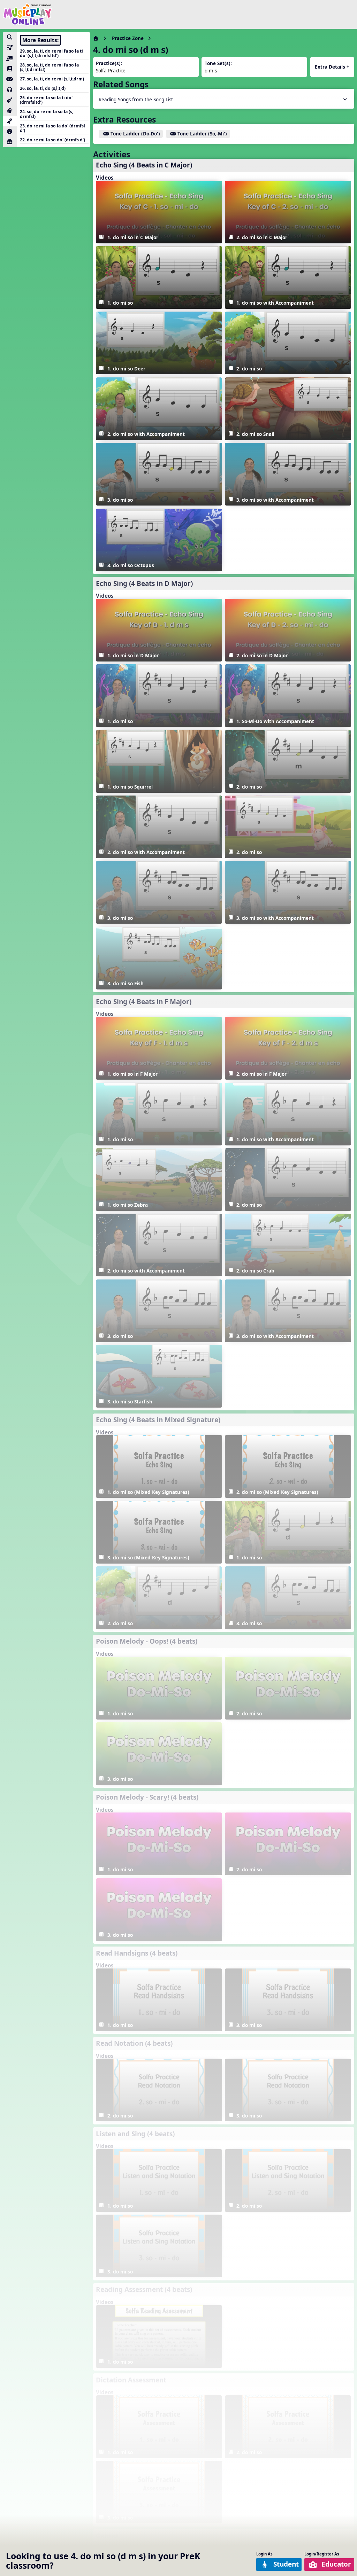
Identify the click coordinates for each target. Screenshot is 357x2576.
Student (286, 2564)
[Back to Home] (27, 14)
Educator (336, 2564)
